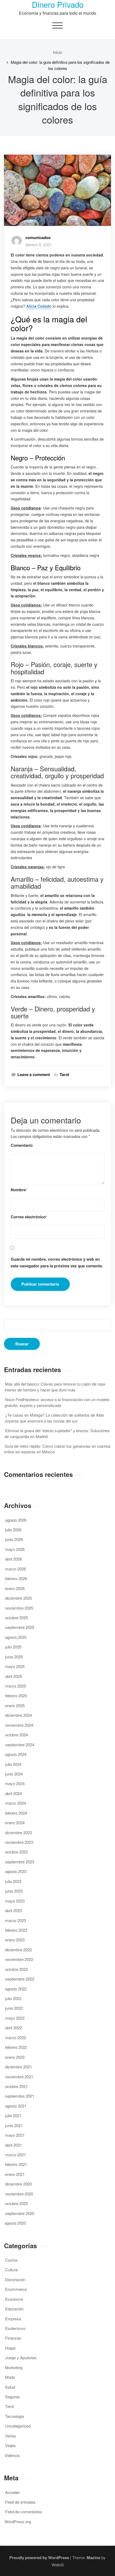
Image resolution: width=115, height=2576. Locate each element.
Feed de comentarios (24, 2512)
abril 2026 (14, 1559)
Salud (10, 2387)
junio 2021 (14, 2125)
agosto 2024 (16, 1754)
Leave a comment (34, 1075)
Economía (14, 2299)
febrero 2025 (16, 1695)
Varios (11, 2436)
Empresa (13, 2319)
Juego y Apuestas (21, 2357)
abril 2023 (14, 1910)
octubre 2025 (16, 1618)
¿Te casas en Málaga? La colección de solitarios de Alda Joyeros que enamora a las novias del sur (54, 1418)
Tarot (64, 1075)
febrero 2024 (16, 1813)
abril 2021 (14, 2145)
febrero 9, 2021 (39, 245)
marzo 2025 (16, 1686)
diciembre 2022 (18, 1950)
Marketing (14, 2367)
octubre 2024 (16, 1735)
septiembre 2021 (20, 2096)
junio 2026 (14, 1539)
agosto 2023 (16, 1871)
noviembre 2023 (19, 1842)
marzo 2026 (16, 1569)
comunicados (38, 237)
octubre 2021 (16, 2086)
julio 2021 (13, 2115)
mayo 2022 (15, 2018)
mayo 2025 (15, 1666)
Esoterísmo (15, 2328)
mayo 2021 (15, 2135)
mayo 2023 (15, 1901)
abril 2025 (14, 1676)
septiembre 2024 (20, 1745)
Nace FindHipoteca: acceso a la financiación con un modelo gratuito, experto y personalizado (57, 1402)
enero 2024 (15, 1823)
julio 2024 (13, 1764)
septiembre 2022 (20, 1979)
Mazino (93, 2558)
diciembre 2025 (18, 1598)
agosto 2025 (16, 1637)
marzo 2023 (16, 1920)
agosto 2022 (16, 1989)
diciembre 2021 (18, 2067)
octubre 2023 (16, 1852)
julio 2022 (13, 1998)
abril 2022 (14, 2028)
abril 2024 (14, 1793)
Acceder (12, 2492)
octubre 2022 (16, 1969)
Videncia (12, 2455)
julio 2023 (13, 1881)
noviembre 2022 (19, 1959)
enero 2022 (15, 2057)
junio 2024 (14, 1774)
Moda (10, 2377)
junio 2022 (14, 2008)
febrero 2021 (16, 2164)
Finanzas (13, 2338)
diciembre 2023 (18, 1832)
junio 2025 (14, 1657)
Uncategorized (18, 2426)
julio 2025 (13, 1647)
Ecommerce (16, 2289)
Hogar (10, 2348)
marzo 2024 (16, 1803)
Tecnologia (14, 2416)
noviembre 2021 (19, 2077)
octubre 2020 (16, 2203)
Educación (14, 2309)
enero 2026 (15, 1588)
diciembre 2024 (18, 1715)
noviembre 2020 (19, 2194)
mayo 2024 (15, 1783)
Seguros (12, 2397)
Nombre (19, 1190)
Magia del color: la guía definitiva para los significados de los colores (60, 65)
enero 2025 (15, 1705)
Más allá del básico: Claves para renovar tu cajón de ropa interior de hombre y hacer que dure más (55, 1387)
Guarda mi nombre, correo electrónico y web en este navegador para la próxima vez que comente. (57, 1263)
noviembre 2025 (19, 1608)
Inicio (57, 52)
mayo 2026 (15, 1549)
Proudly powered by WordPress (39, 2558)
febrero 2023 (16, 1930)
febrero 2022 (16, 2047)
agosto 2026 (16, 1520)
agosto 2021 (16, 2106)
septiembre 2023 (20, 1862)
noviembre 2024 (19, 1725)
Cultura (11, 2270)
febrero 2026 (16, 1578)
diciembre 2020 (18, 2184)
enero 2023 (15, 1940)
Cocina (11, 2260)
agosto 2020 (15, 2223)
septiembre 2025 (20, 1627)
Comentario (22, 1145)
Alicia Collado (39, 306)
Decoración (15, 2279)
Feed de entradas (20, 2502)
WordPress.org (18, 2521)
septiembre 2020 (20, 2213)
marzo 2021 (16, 2155)
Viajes (10, 2445)
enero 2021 (15, 2174)
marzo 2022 (16, 2037)
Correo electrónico (29, 1217)
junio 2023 (14, 1891)
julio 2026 (13, 1530)
